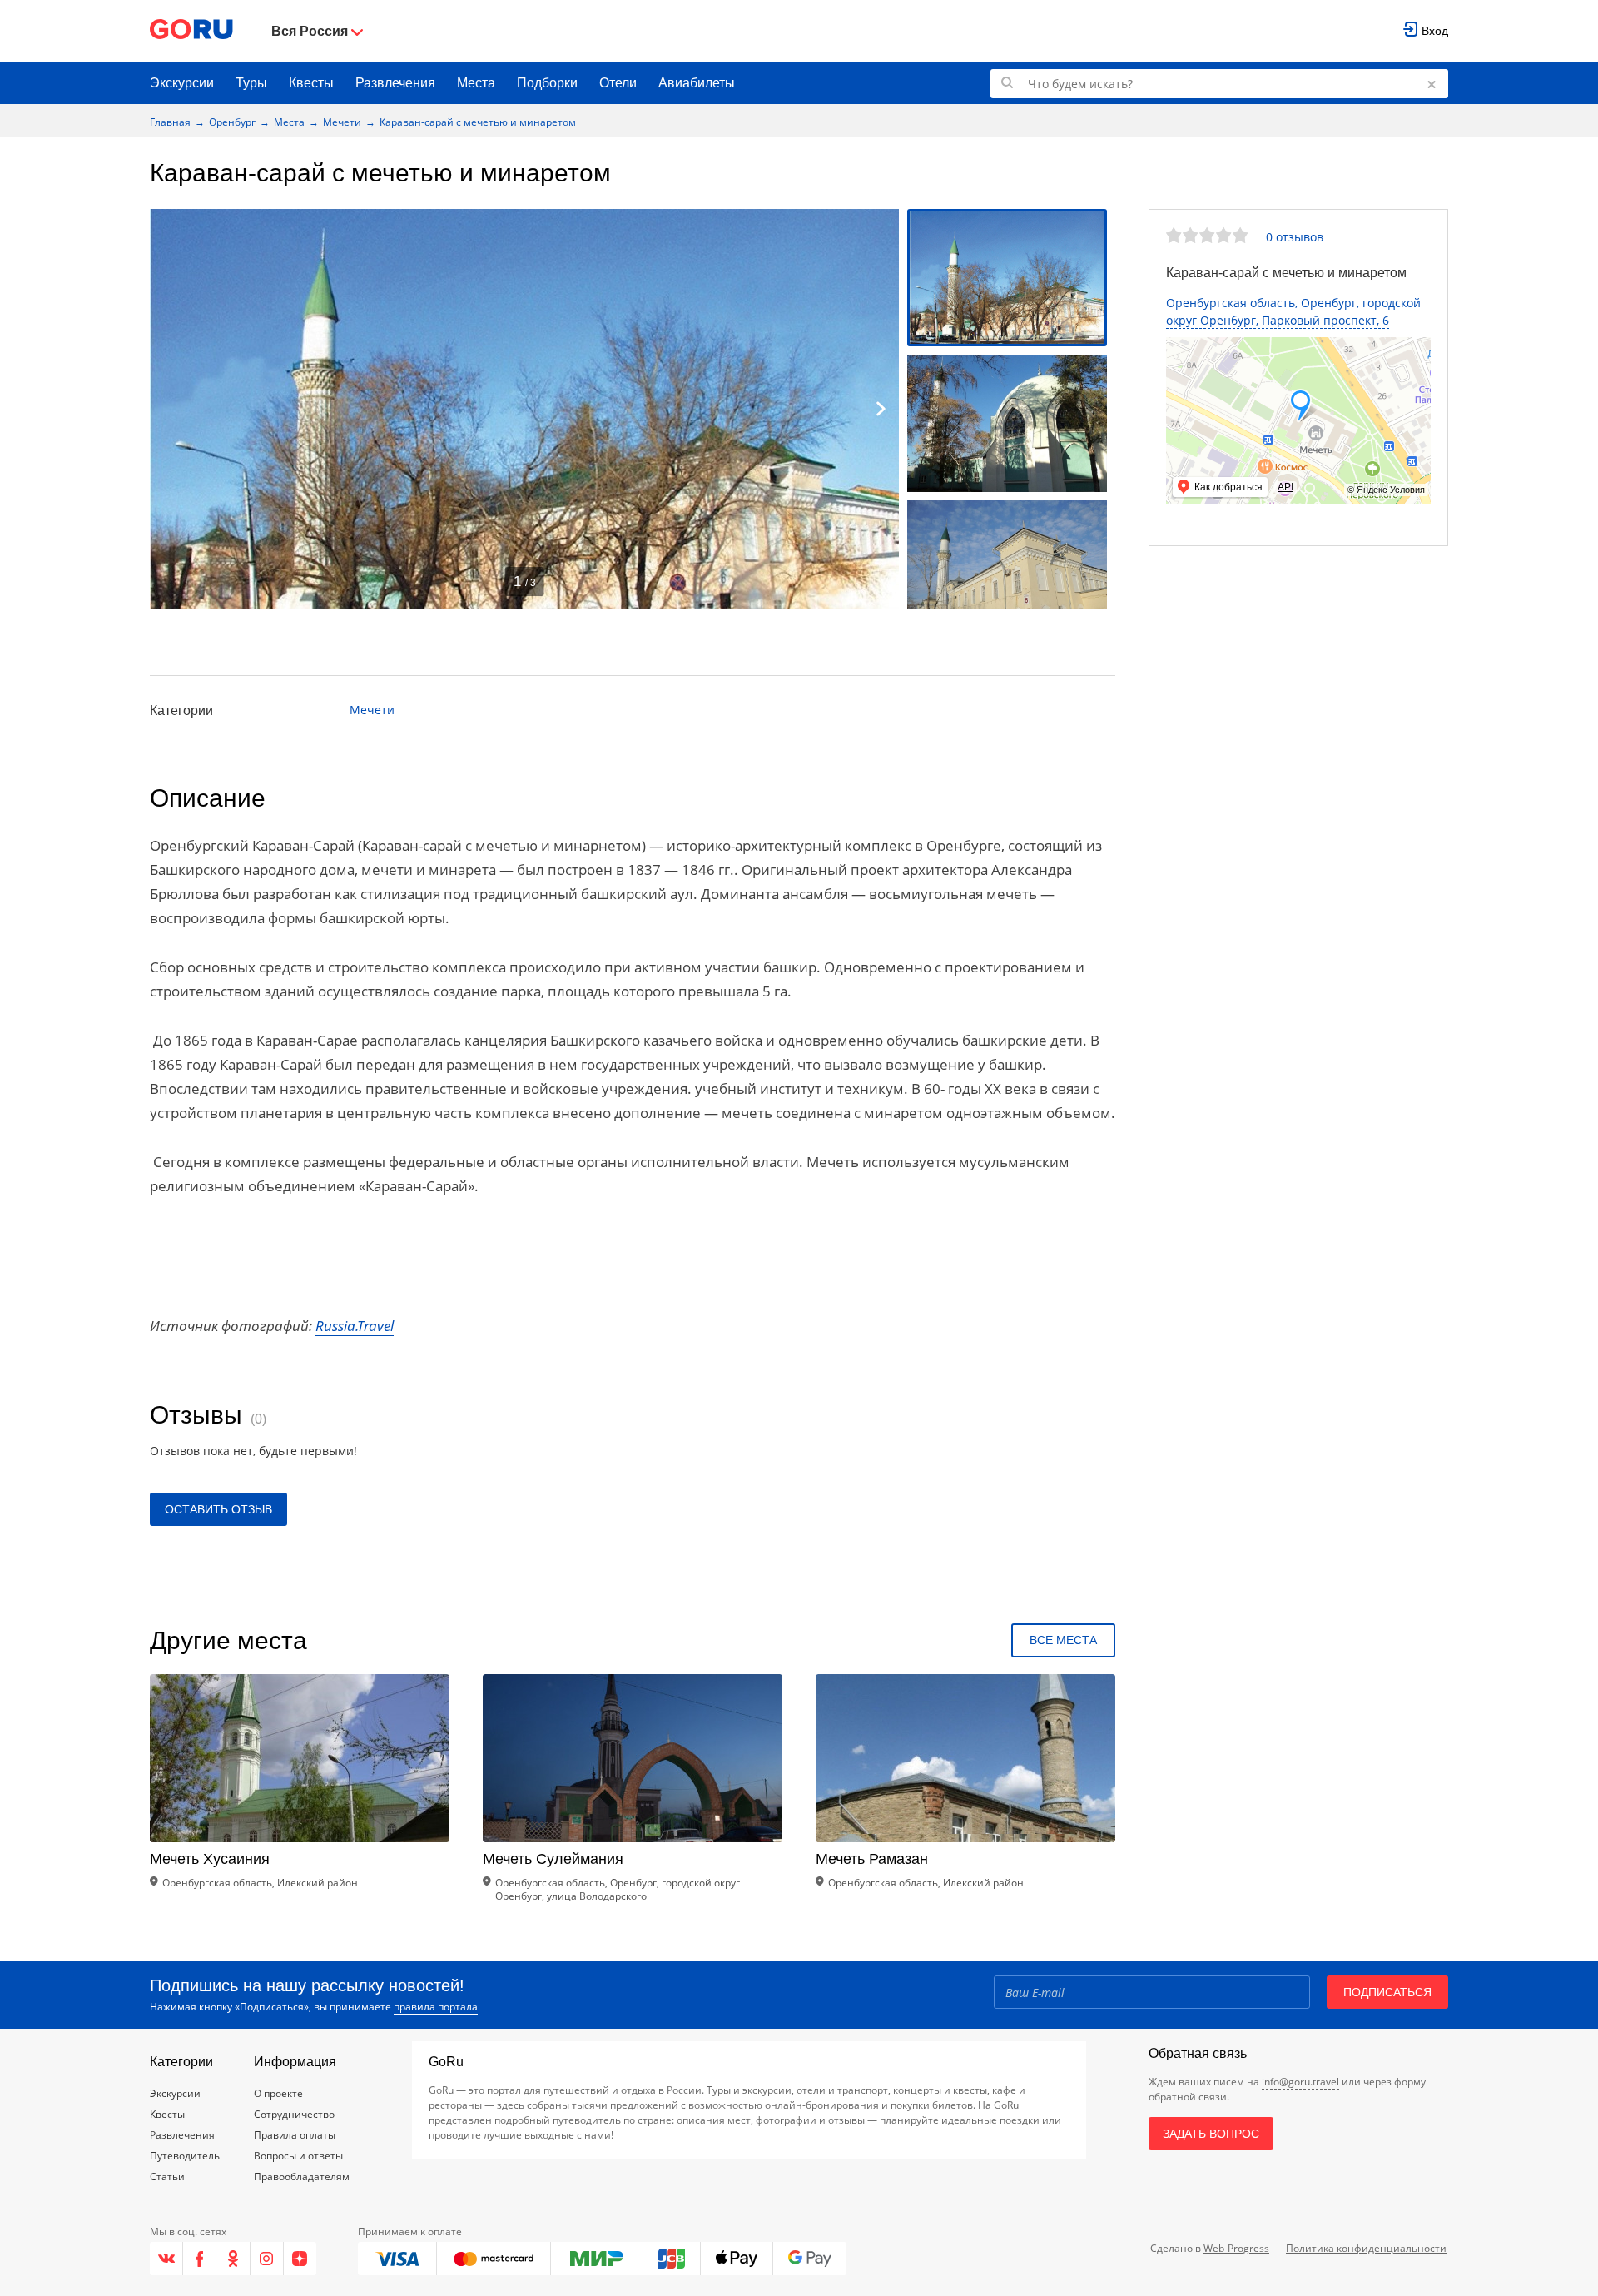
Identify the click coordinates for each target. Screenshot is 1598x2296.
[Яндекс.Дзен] (300, 2259)
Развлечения (395, 83)
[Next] (881, 409)
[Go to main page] (191, 31)
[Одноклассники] (233, 2259)
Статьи (167, 2177)
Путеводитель (185, 2156)
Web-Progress (1236, 2248)
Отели (618, 83)
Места (476, 83)
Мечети (342, 122)
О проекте (278, 2093)
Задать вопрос (1211, 2134)
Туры (251, 83)
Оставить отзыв (218, 1509)
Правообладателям (302, 2177)
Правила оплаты (295, 2135)
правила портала (436, 2007)
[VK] (166, 2259)
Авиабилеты (697, 83)
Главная (170, 122)
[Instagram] (267, 2259)
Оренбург (232, 122)
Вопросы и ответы (298, 2156)
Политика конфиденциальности (1366, 2248)
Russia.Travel (355, 1326)
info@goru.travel (1300, 2082)
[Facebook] (200, 2259)
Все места (1063, 1640)
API (1285, 487)
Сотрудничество (294, 2114)
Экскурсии (182, 83)
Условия (1407, 490)
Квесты (311, 83)
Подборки (547, 83)
